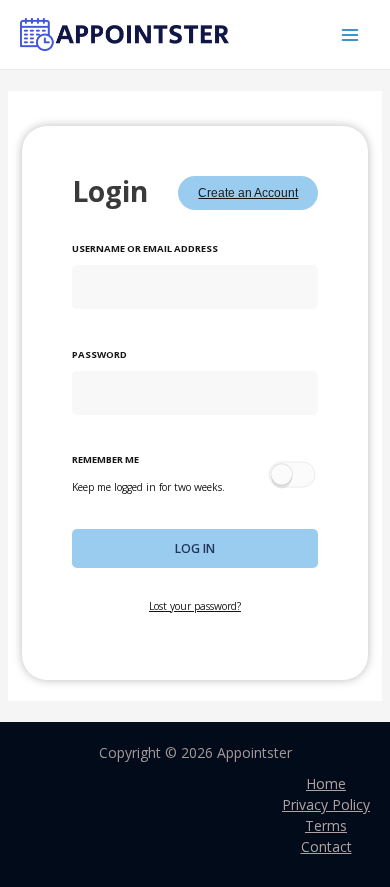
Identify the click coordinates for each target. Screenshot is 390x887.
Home (326, 783)
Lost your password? (195, 606)
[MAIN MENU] (349, 34)
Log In (195, 548)
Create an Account (248, 193)
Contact (326, 846)
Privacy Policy (326, 804)
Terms (326, 825)
